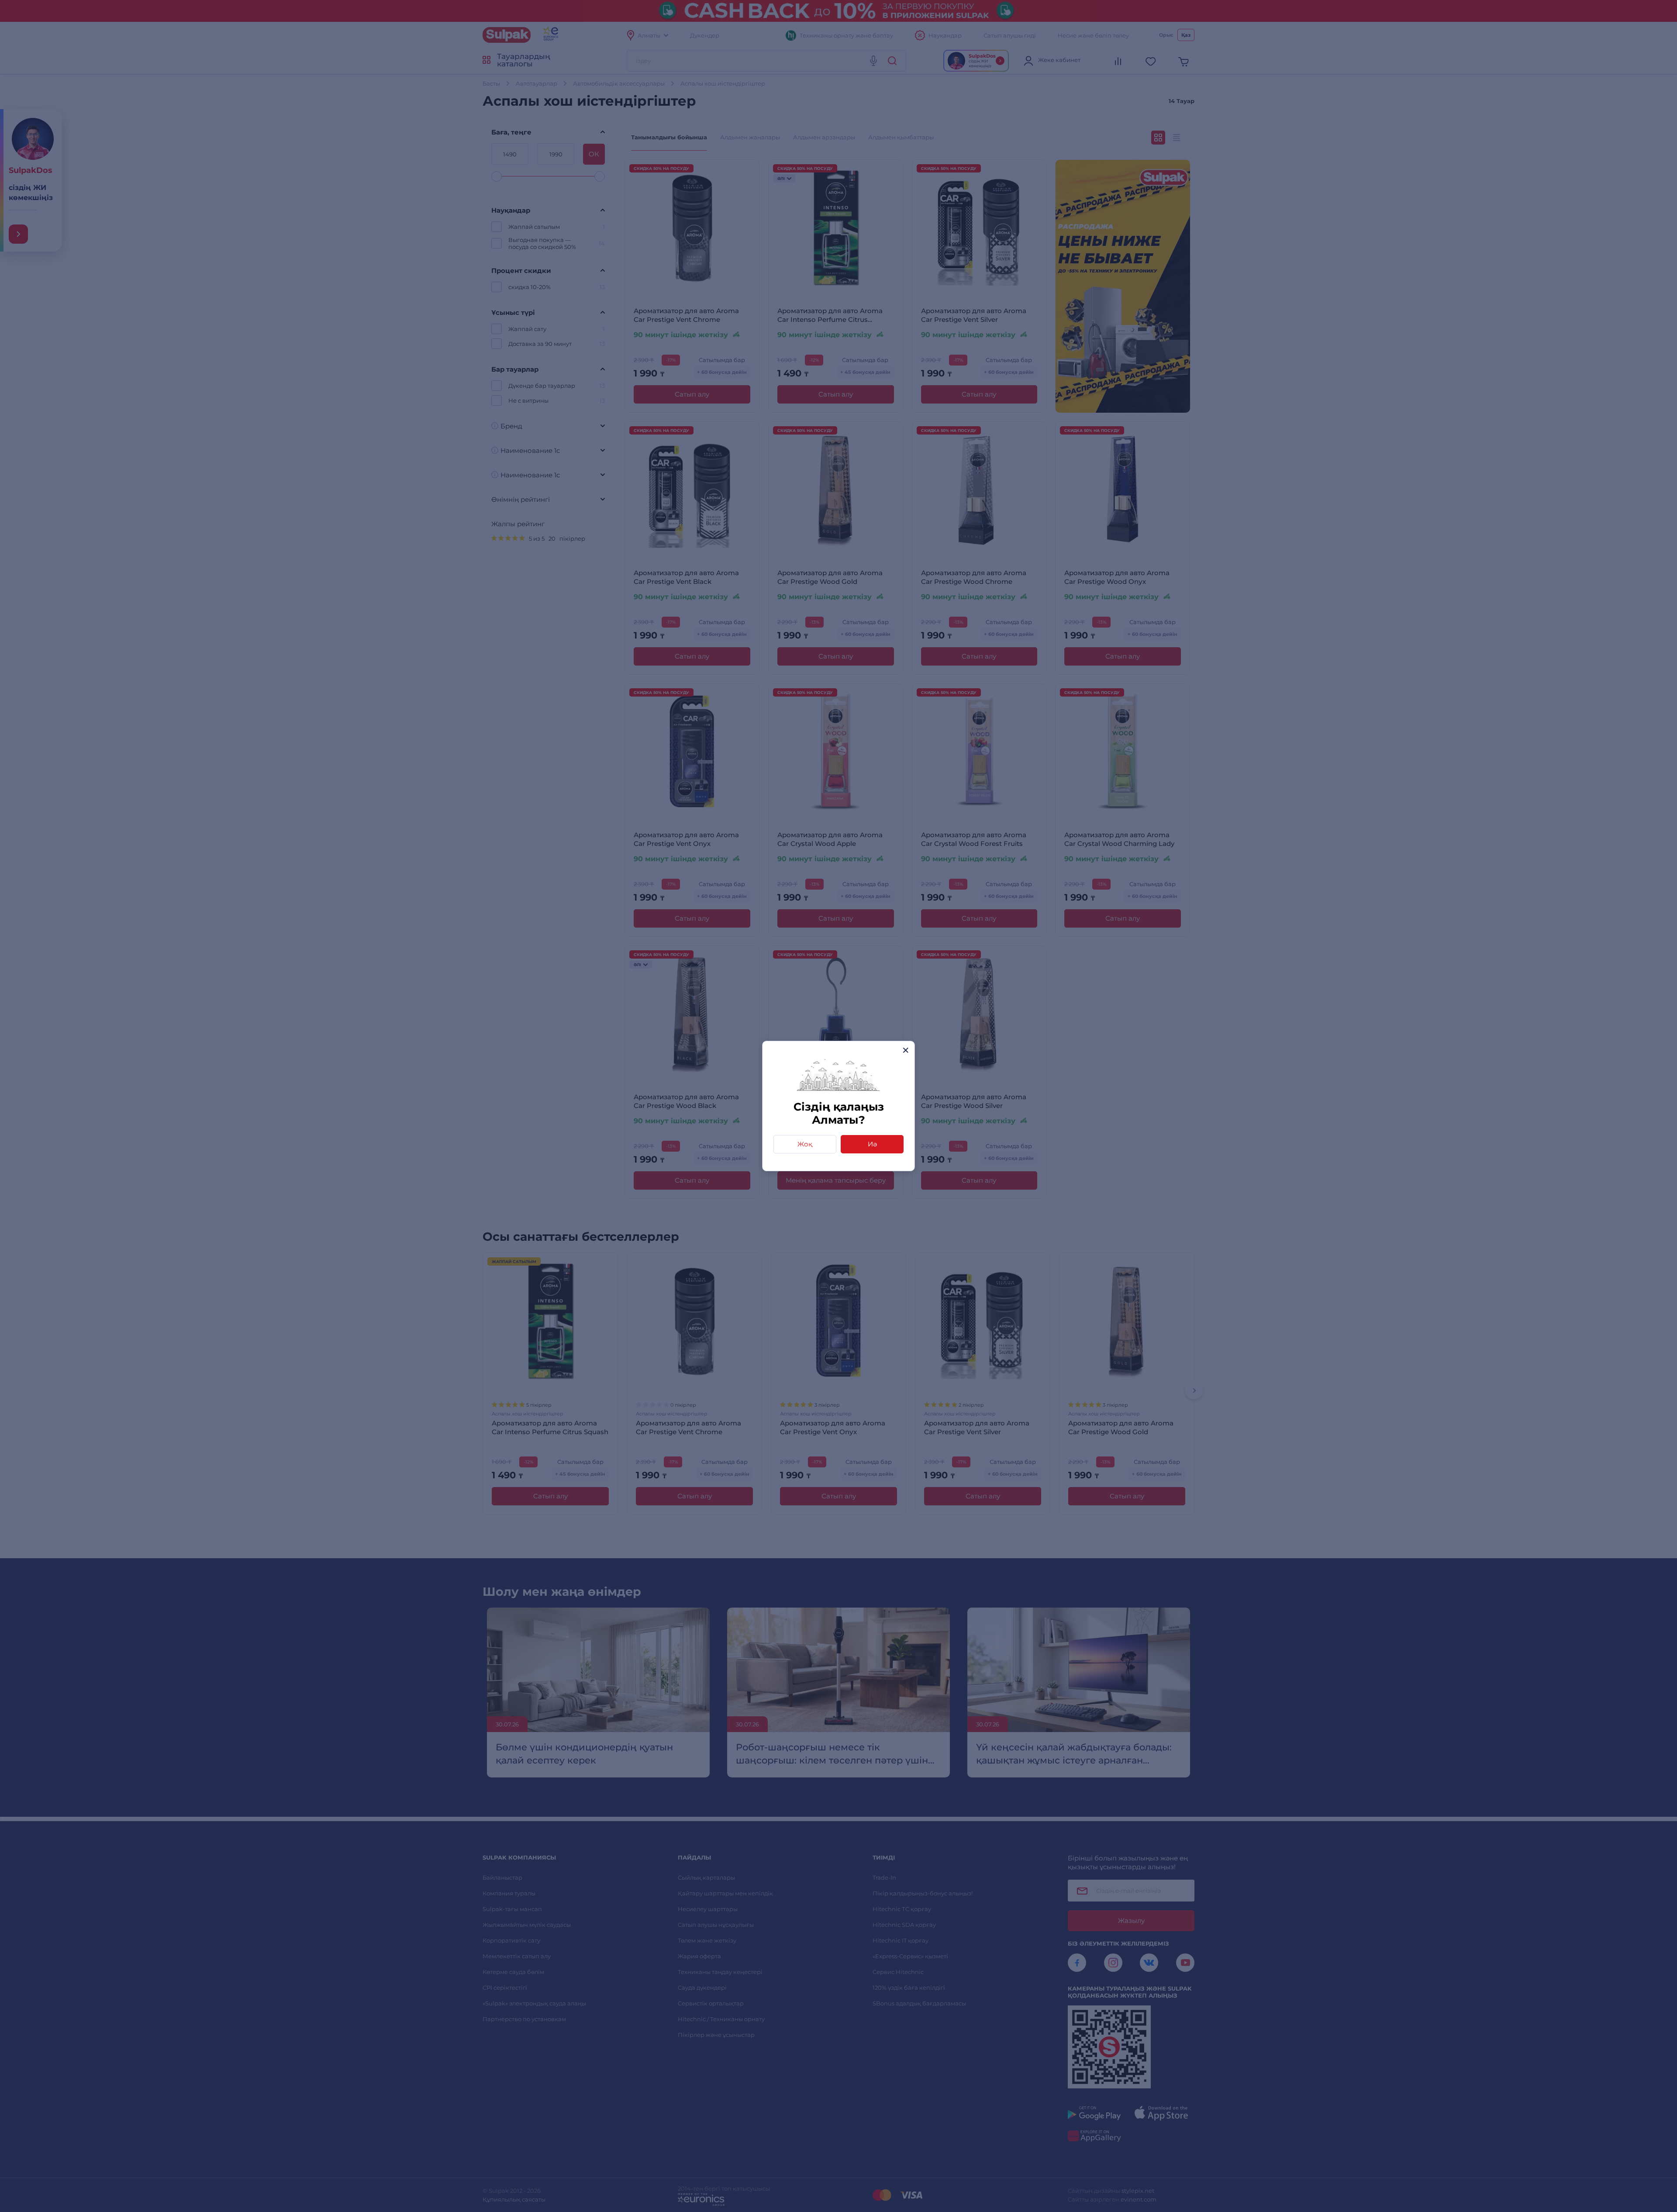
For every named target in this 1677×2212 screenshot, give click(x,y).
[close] (906, 1050)
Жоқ (805, 1144)
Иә (872, 1144)
